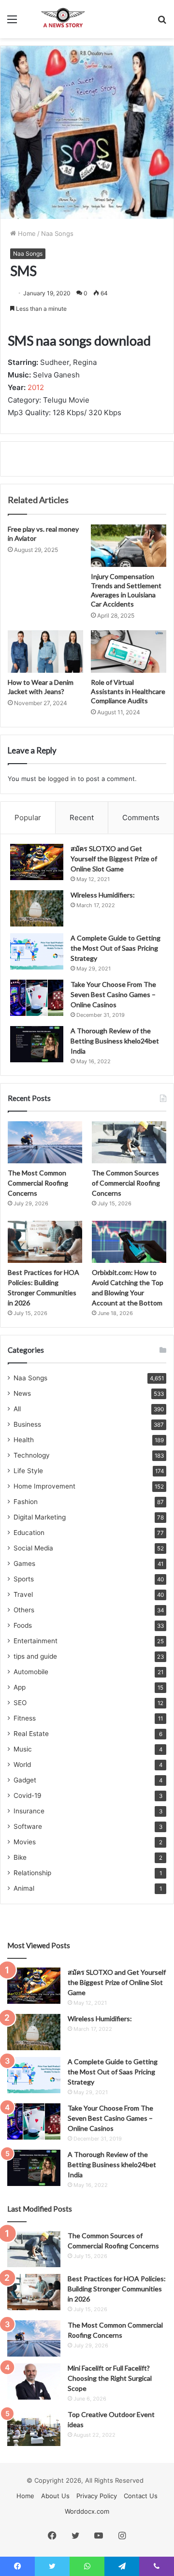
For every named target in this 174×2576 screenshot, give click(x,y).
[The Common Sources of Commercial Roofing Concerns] (129, 1142)
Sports (24, 1579)
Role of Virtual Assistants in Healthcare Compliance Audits (128, 691)
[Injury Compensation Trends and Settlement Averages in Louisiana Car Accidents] (129, 546)
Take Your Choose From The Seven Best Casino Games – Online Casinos (113, 994)
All (17, 1409)
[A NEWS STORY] (63, 19)
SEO (20, 1703)
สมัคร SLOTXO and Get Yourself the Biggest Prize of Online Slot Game (114, 859)
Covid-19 (28, 1795)
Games (24, 1563)
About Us (55, 2496)
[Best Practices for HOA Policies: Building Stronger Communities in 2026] (45, 1242)
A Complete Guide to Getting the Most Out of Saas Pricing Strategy (116, 948)
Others (24, 1610)
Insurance (29, 1811)
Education (29, 1533)
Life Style (28, 1471)
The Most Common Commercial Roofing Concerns (38, 1183)
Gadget (25, 1780)
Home (26, 233)
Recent (82, 818)
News (22, 1393)
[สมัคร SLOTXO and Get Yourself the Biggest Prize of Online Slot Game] (37, 862)
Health (24, 1440)
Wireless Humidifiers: (103, 895)
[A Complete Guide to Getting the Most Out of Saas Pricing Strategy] (37, 951)
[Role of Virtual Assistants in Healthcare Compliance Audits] (129, 651)
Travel (23, 1594)
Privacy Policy (97, 2496)
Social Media (33, 1548)
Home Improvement (44, 1486)
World (22, 1765)
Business (27, 1424)
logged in (62, 779)
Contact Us (141, 2496)
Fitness (25, 1718)
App (20, 1687)
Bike (20, 1857)
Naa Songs (57, 233)
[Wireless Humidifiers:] (37, 908)
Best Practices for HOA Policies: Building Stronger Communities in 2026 (117, 2289)
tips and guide (35, 1656)
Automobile (31, 1672)
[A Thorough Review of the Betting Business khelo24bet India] (37, 1044)
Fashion (26, 1502)
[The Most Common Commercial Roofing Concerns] (45, 1142)
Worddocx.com (87, 2511)
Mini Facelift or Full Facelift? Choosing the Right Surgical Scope (110, 2378)
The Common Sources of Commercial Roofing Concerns (126, 1183)
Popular (28, 818)
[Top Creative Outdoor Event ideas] (34, 2428)
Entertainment (36, 1641)
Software (28, 1826)
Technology (32, 1455)
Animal (24, 1888)
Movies (25, 1842)
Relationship (32, 1873)
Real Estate (31, 1734)
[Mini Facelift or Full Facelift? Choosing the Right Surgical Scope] (34, 2381)
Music (23, 1749)
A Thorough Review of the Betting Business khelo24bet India (115, 1041)
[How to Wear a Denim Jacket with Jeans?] (45, 651)
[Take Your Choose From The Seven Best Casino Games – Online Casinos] (37, 998)
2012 (36, 387)
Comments (141, 818)
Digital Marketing (40, 1517)
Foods (23, 1625)
